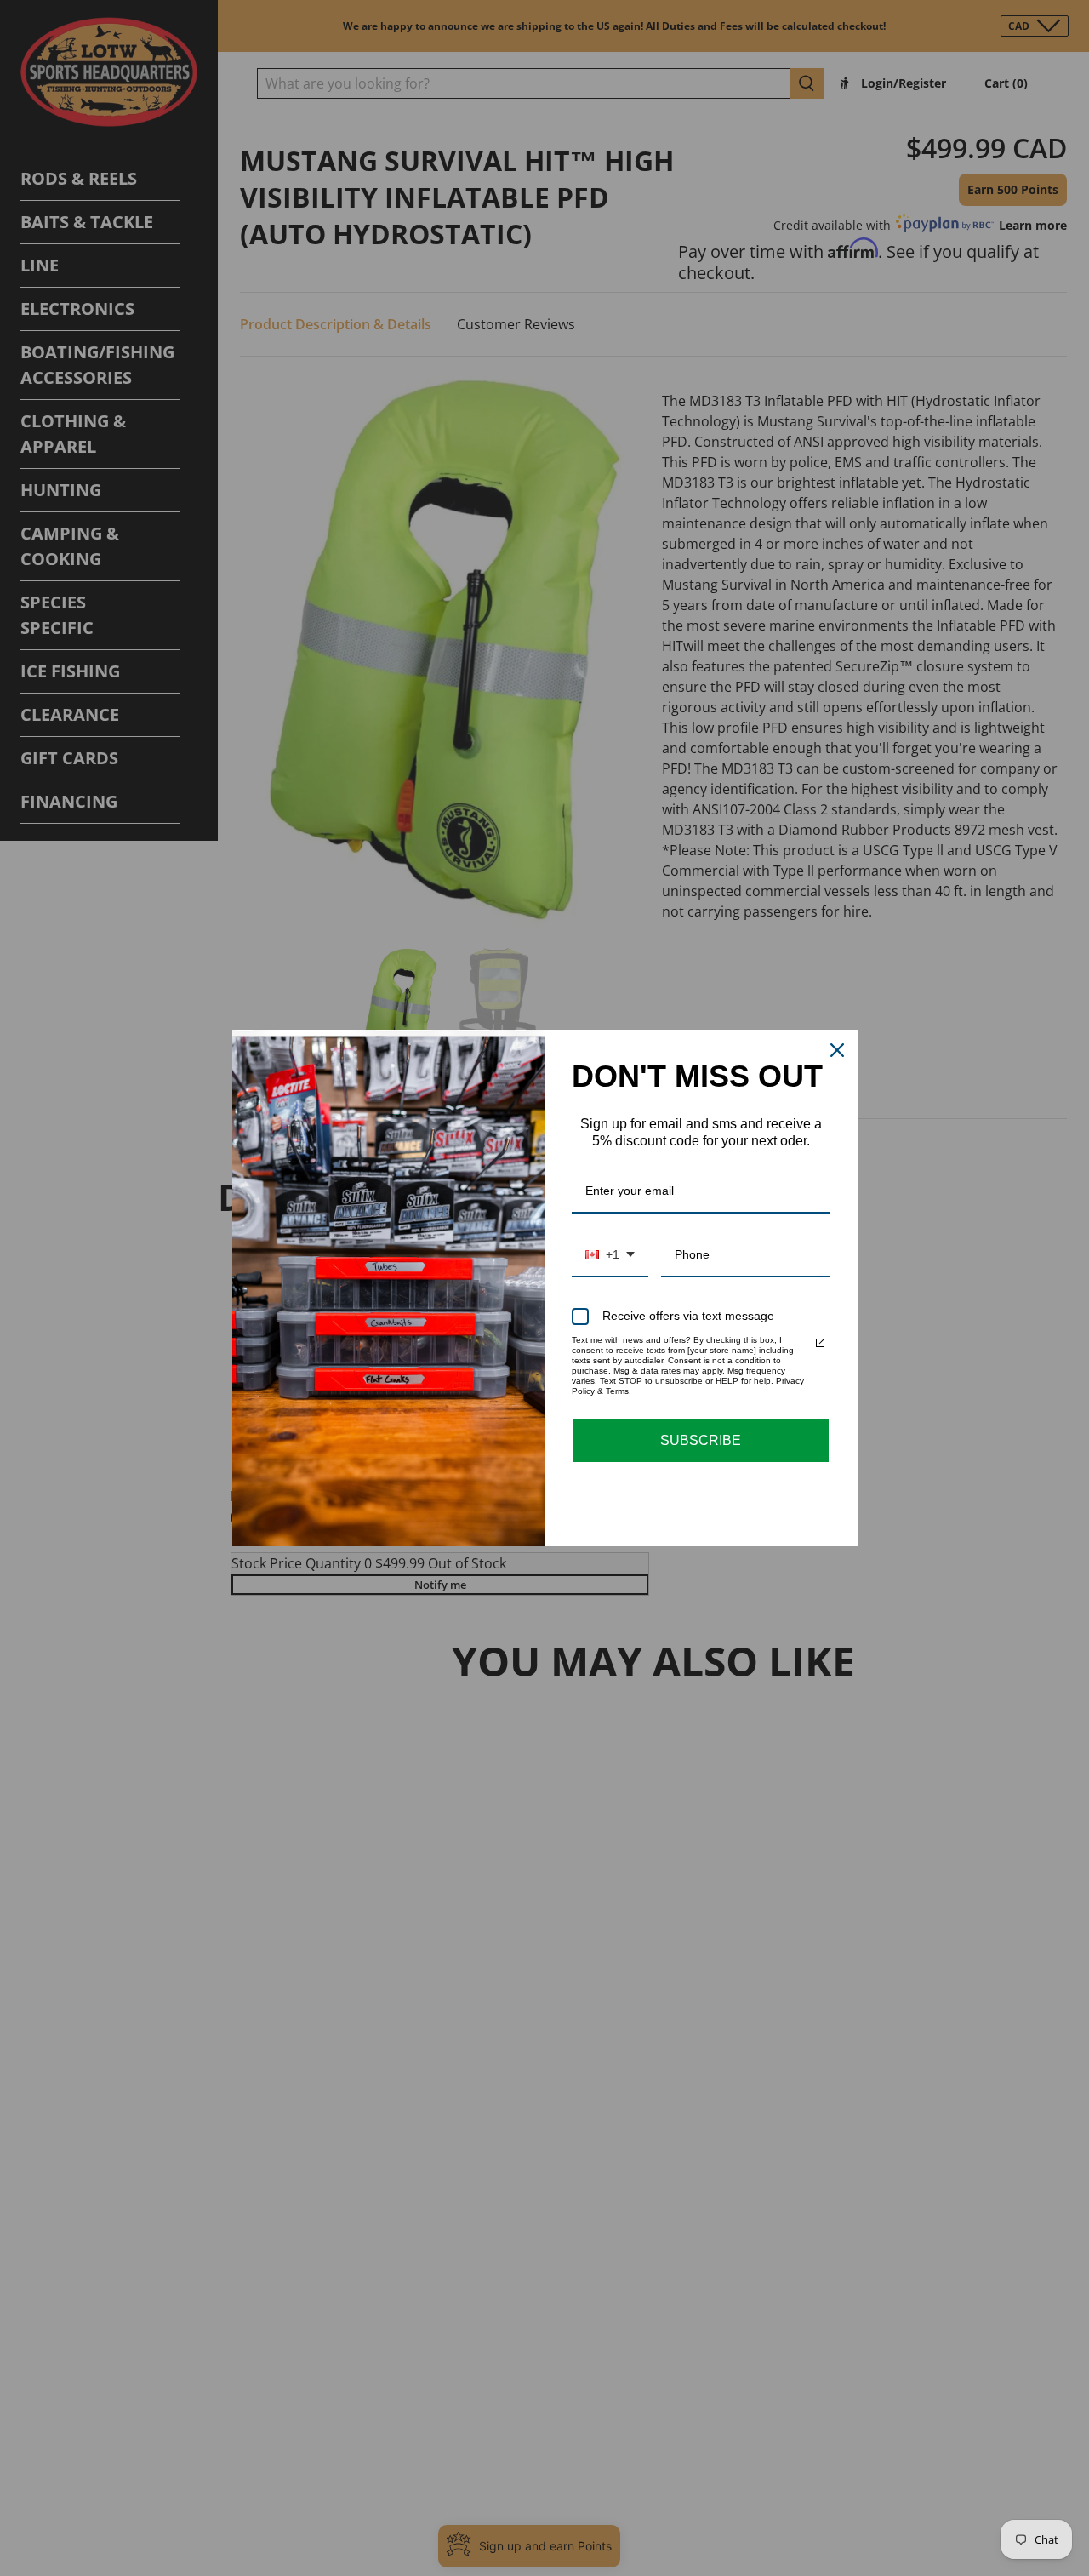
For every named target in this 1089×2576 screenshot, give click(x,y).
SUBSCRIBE (701, 1440)
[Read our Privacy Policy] (820, 1343)
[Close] (837, 1050)
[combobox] (610, 1256)
